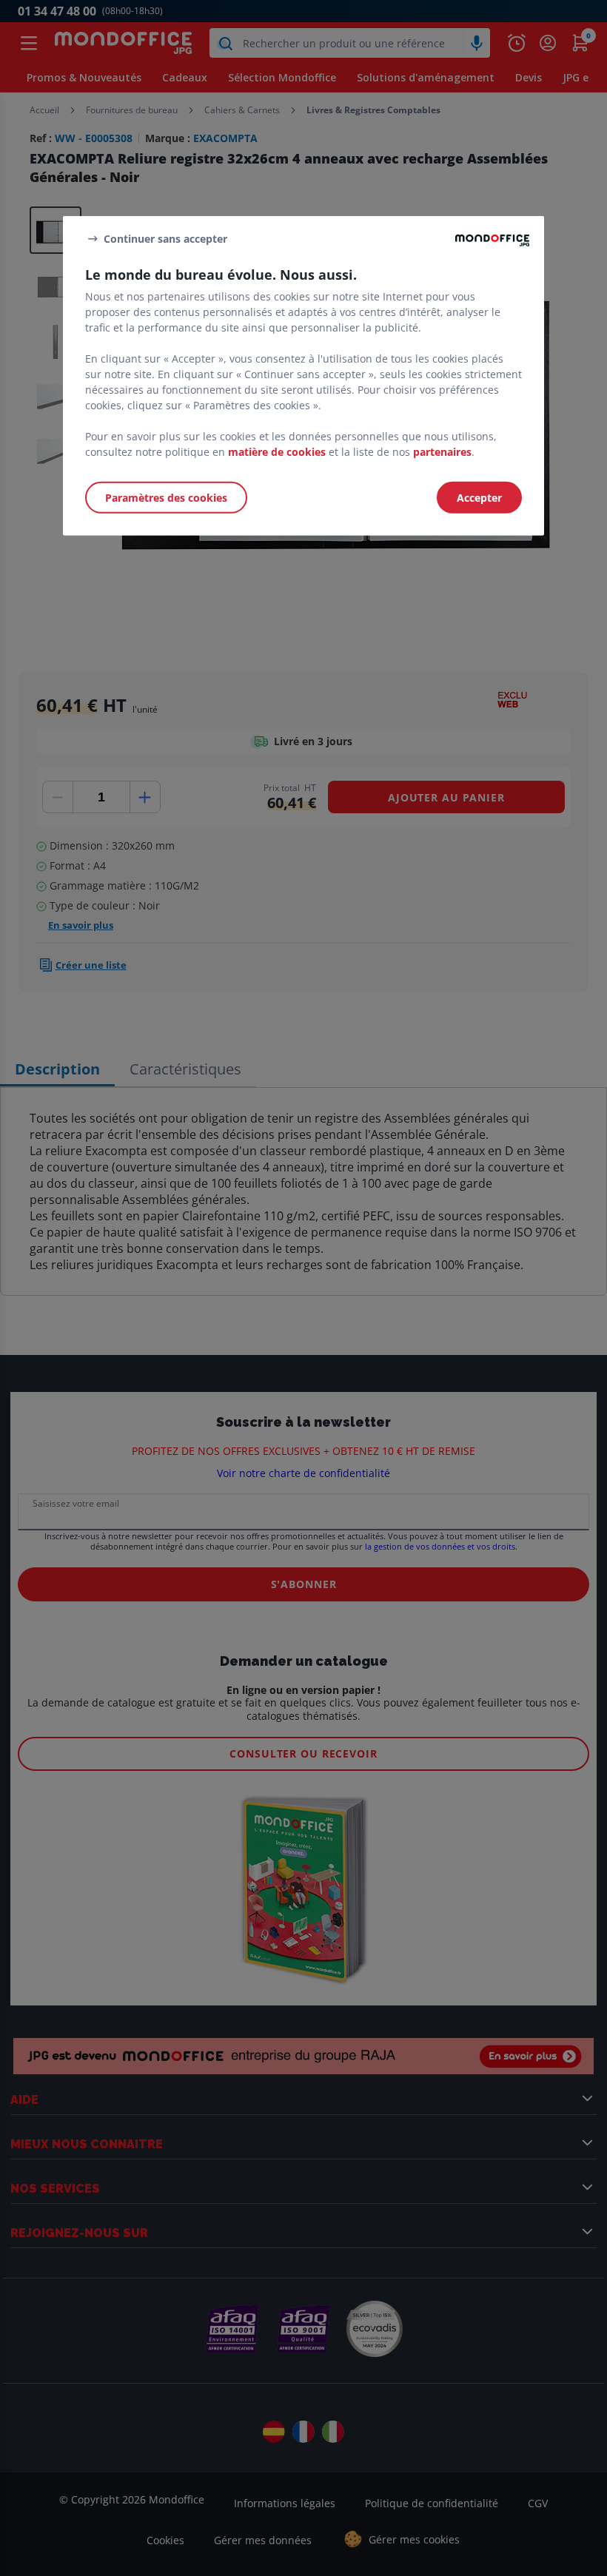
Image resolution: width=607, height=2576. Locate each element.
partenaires (442, 452)
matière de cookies (277, 452)
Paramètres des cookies (166, 498)
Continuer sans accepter (165, 238)
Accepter (479, 498)
